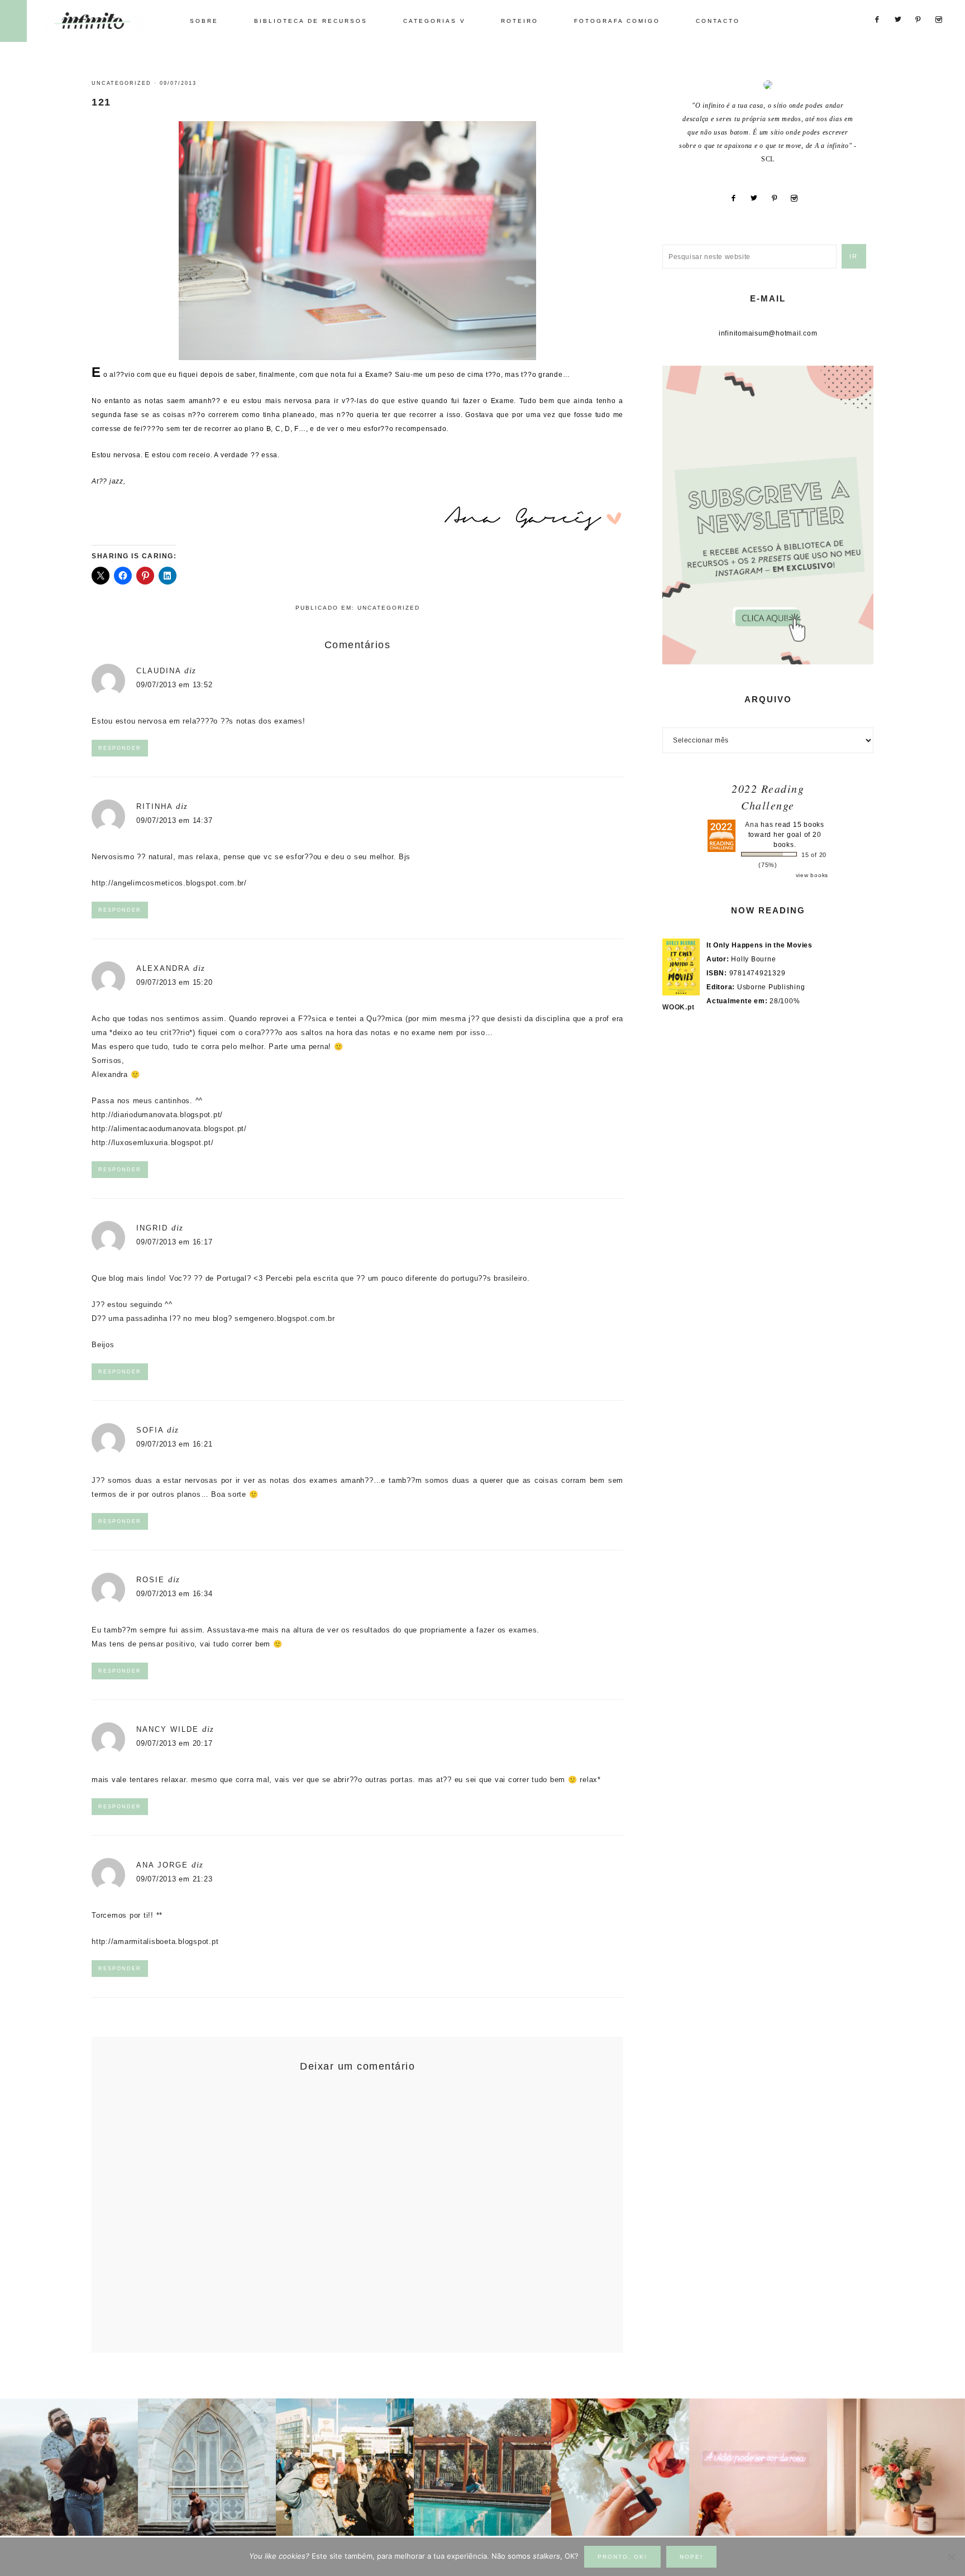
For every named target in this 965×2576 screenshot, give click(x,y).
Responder (120, 748)
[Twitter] (758, 198)
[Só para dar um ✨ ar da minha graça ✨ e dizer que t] (758, 2467)
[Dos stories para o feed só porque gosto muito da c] (620, 2467)
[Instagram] (799, 198)
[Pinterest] (778, 198)
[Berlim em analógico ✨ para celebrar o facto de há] (345, 2467)
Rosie (151, 1580)
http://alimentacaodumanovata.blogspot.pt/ (169, 1129)
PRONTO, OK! (622, 2557)
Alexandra (163, 968)
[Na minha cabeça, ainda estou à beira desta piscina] (483, 2467)
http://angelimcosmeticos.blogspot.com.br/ (169, 883)
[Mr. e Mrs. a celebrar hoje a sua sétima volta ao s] (69, 2467)
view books (812, 875)
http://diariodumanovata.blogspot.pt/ (157, 1115)
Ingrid (152, 1228)
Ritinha (154, 806)
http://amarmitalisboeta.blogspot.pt (155, 1941)
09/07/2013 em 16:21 (174, 1444)
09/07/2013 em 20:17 (174, 1743)
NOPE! (691, 2557)
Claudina (159, 671)
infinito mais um (105, 20)
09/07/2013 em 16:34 (174, 1594)
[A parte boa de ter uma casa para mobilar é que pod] (896, 2467)
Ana (752, 825)
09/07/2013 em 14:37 (174, 820)
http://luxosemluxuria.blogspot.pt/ (153, 1143)
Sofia (150, 1430)
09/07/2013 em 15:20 (174, 982)
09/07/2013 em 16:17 (174, 1242)
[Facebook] (737, 198)
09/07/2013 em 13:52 (174, 685)
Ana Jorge (162, 1865)
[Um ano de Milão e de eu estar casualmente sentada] (207, 2467)
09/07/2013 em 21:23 (174, 1879)
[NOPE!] (951, 2557)
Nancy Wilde (168, 1729)
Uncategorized (121, 83)
